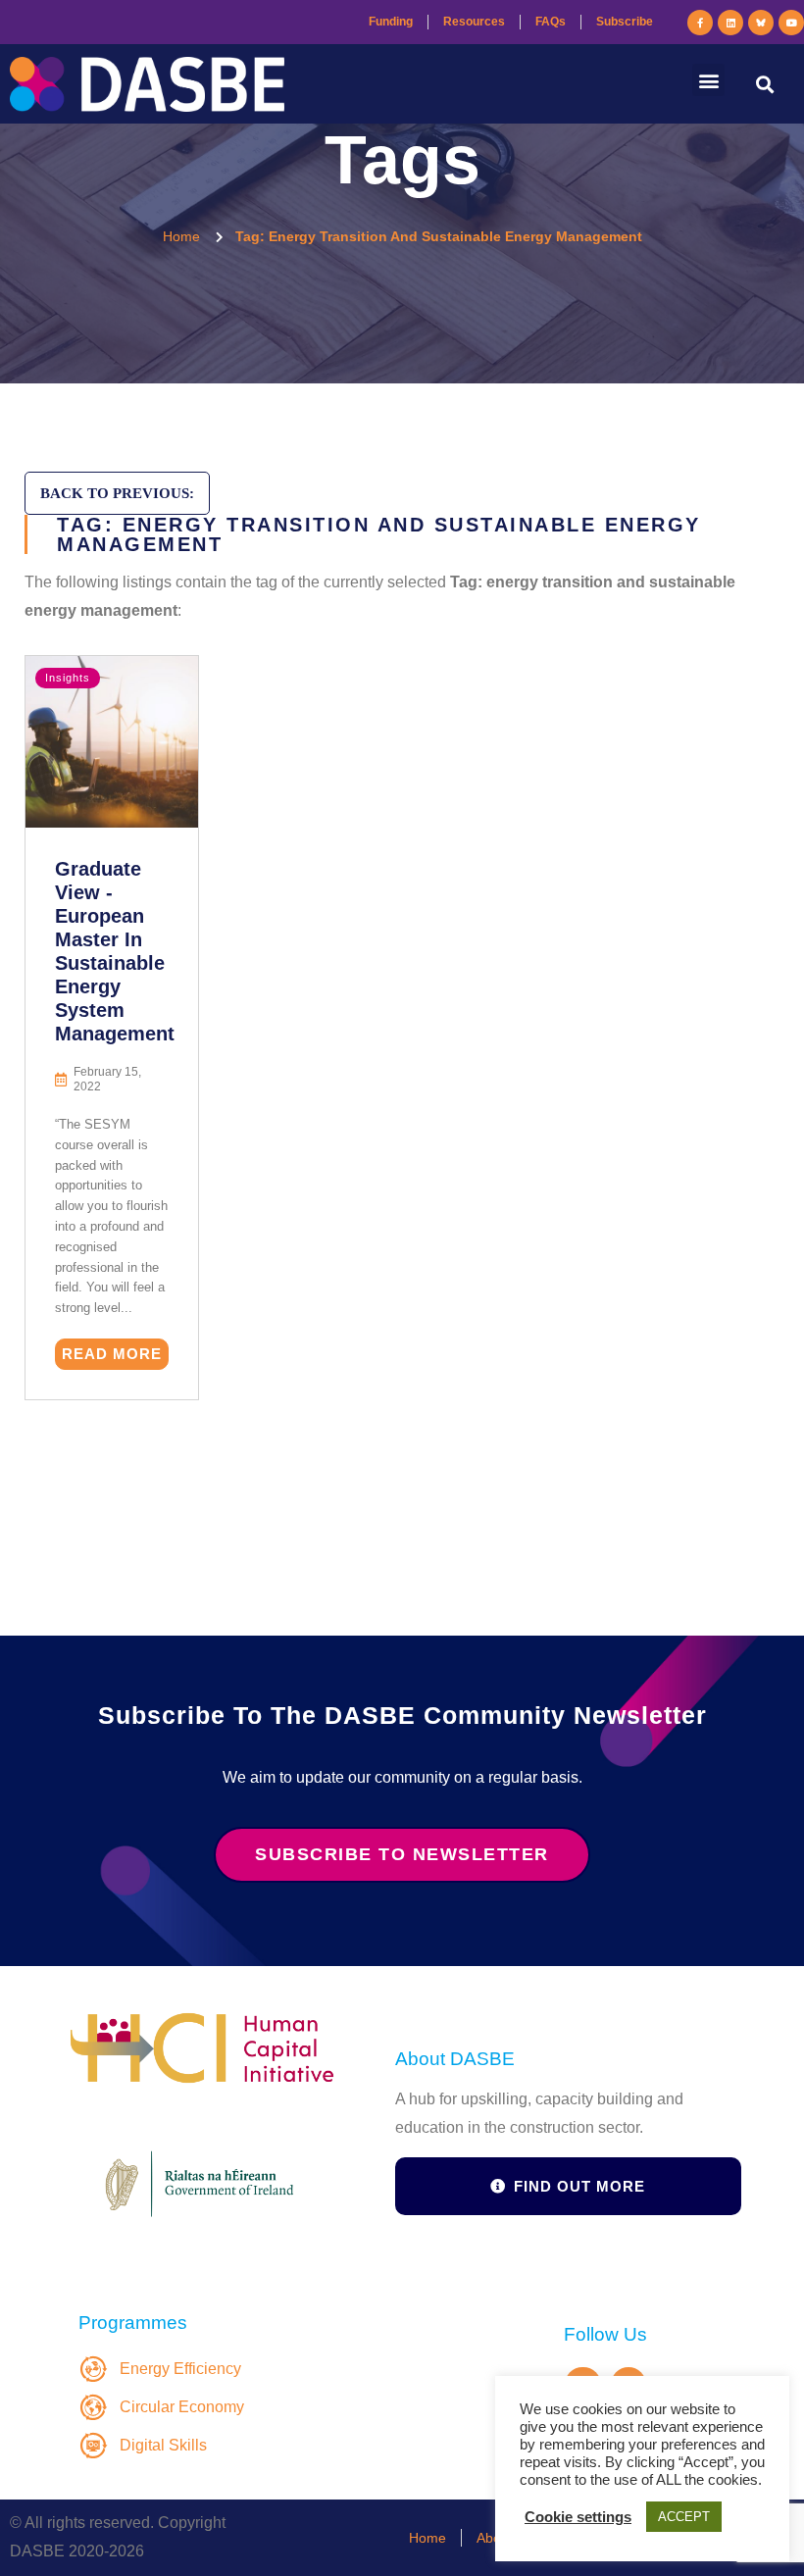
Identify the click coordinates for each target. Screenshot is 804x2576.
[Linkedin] (730, 23)
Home (427, 2538)
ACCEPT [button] (684, 2517)
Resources (474, 22)
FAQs (551, 22)
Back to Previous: (117, 493)
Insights (68, 678)
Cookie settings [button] (578, 2517)
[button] (708, 80)
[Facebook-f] (700, 23)
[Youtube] (791, 23)
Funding (391, 22)
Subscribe (625, 22)
